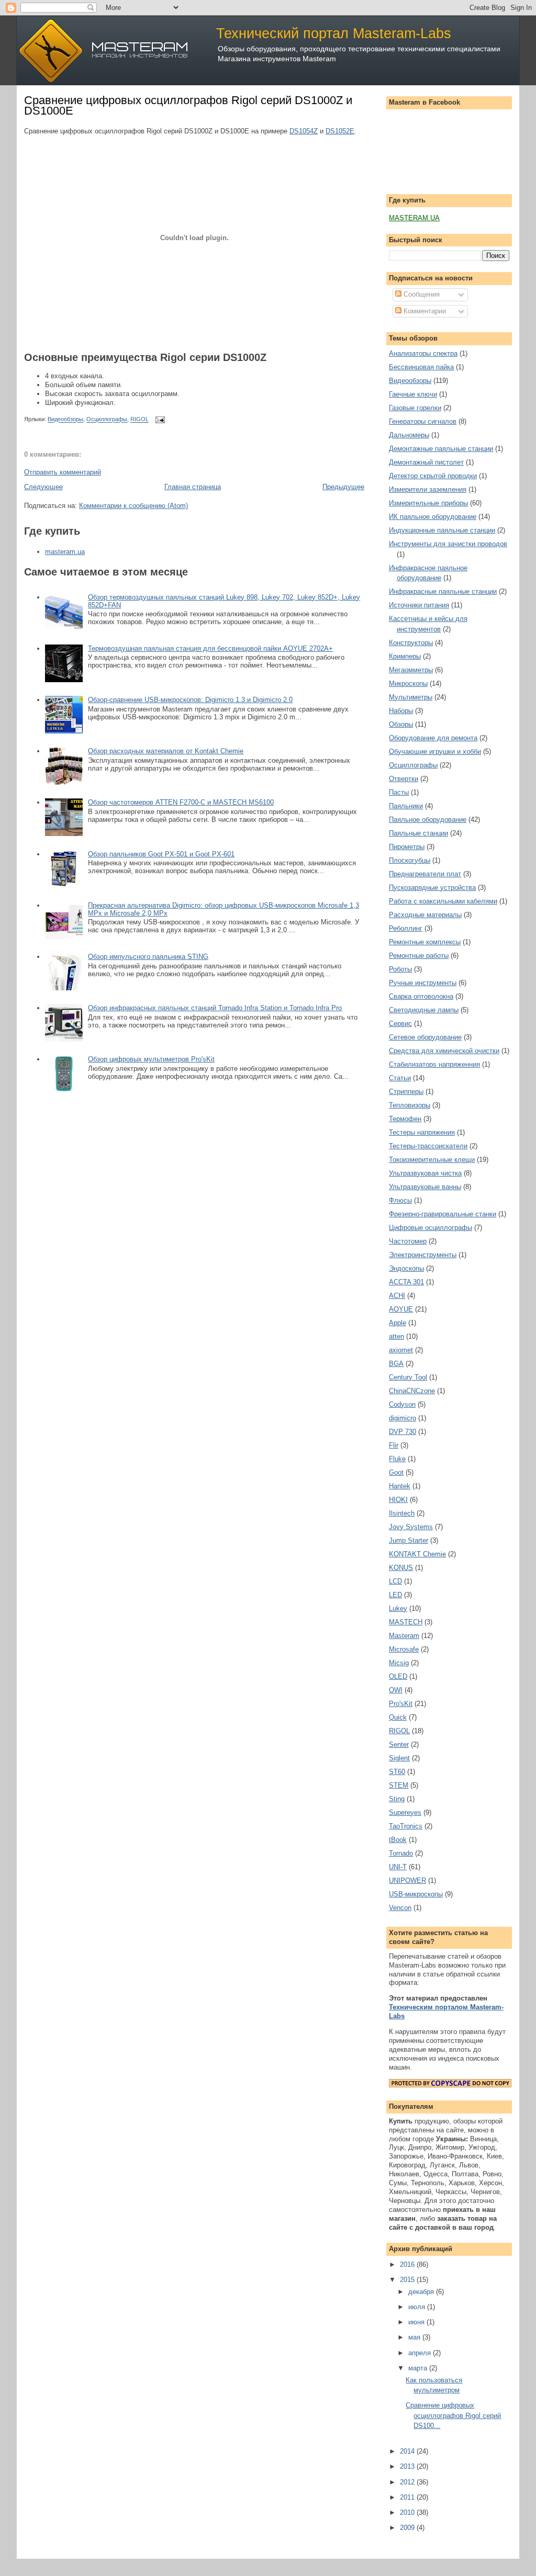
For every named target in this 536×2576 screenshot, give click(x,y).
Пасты (399, 792)
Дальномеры (409, 435)
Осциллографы (107, 420)
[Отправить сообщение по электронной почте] (159, 420)
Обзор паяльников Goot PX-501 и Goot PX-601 (161, 854)
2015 (408, 2280)
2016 (408, 2264)
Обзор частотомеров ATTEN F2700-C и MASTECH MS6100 (181, 802)
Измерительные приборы (428, 503)
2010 (408, 2512)
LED (395, 1595)
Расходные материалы (425, 915)
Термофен (405, 1119)
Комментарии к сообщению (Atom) (133, 506)
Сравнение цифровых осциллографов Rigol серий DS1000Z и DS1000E (188, 105)
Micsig (399, 1663)
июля (418, 2307)
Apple (398, 1323)
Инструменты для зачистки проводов (448, 544)
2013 (408, 2466)
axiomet (401, 1350)
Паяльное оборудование (428, 820)
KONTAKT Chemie (417, 1554)
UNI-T (398, 1867)
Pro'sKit (401, 1704)
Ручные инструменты (423, 983)
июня (417, 2322)
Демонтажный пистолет (426, 462)
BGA (396, 1364)
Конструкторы (411, 643)
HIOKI (398, 1500)
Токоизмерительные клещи (432, 1160)
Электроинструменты (423, 1255)
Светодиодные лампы (424, 1010)
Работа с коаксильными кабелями (443, 901)
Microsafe (404, 1649)
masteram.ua (65, 552)
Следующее (43, 487)
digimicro (403, 1418)
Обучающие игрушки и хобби (435, 752)
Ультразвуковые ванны (425, 1187)
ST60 (397, 1772)
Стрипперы (406, 1092)
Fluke (397, 1459)
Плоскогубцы (410, 860)
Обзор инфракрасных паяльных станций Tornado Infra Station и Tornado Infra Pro (215, 1008)
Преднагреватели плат (425, 874)
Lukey (398, 1608)
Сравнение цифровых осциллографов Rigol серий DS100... (453, 2415)
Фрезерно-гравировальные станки (443, 1214)
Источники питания (419, 605)
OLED (398, 1676)
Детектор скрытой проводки (433, 476)
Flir (394, 1445)
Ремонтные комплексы (425, 942)
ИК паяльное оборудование (433, 517)
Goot (396, 1472)
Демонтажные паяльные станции (441, 449)
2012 (408, 2482)
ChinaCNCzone (412, 1391)
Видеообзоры (65, 420)
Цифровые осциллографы (431, 1228)
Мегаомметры (411, 670)
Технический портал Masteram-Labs (334, 33)
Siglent (399, 1758)
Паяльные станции (418, 833)
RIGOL (139, 420)
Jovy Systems (411, 1527)
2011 (408, 2497)
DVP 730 (403, 1432)
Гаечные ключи (413, 394)
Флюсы (400, 1200)
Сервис (400, 1024)
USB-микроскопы (416, 1894)
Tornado (401, 1853)
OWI (396, 1690)
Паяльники (406, 806)
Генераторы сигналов (423, 421)
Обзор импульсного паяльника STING (148, 957)
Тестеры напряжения (422, 1132)
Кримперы (405, 656)
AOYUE (401, 1309)
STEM (399, 1785)
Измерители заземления (428, 489)
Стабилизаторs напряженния (434, 1064)
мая (415, 2337)
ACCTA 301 (406, 1282)
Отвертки (404, 779)
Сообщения (421, 294)
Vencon (400, 1908)
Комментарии (424, 311)
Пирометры (407, 847)
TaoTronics (406, 1826)
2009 (408, 2528)
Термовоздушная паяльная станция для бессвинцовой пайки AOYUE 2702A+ (210, 648)
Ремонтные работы (419, 956)
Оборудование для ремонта (433, 738)
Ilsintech (402, 1513)
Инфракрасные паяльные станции (443, 591)
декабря (422, 2292)
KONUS (401, 1568)
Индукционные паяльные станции (442, 530)
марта (419, 2368)
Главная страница (193, 487)
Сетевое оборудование (425, 1037)
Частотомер (408, 1241)
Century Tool (408, 1377)
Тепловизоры (410, 1105)
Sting (397, 1799)
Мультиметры (411, 697)
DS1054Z (304, 131)
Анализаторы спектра (423, 353)
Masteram (404, 1636)
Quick (398, 1717)
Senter (399, 1744)
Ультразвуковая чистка (425, 1173)
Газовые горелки (415, 408)
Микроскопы (408, 683)
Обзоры (401, 724)
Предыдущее (343, 487)
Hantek (400, 1486)
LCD (395, 1581)
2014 (408, 2451)
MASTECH (406, 1622)
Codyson (402, 1404)
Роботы (400, 969)
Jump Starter (409, 1540)
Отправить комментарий (63, 472)
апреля (421, 2353)
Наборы (401, 711)
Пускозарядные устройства (432, 888)
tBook (398, 1840)
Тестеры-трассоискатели (428, 1146)
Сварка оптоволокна (421, 996)
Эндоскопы (406, 1268)
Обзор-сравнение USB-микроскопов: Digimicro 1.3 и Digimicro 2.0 (190, 700)
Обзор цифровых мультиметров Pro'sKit (151, 1059)
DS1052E (340, 131)
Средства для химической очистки (444, 1051)
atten (397, 1336)
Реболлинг (406, 928)
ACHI (397, 1296)
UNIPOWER (407, 1880)
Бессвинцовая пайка (421, 367)
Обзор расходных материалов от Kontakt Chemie (166, 751)
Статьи (400, 1078)
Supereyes (405, 1812)
